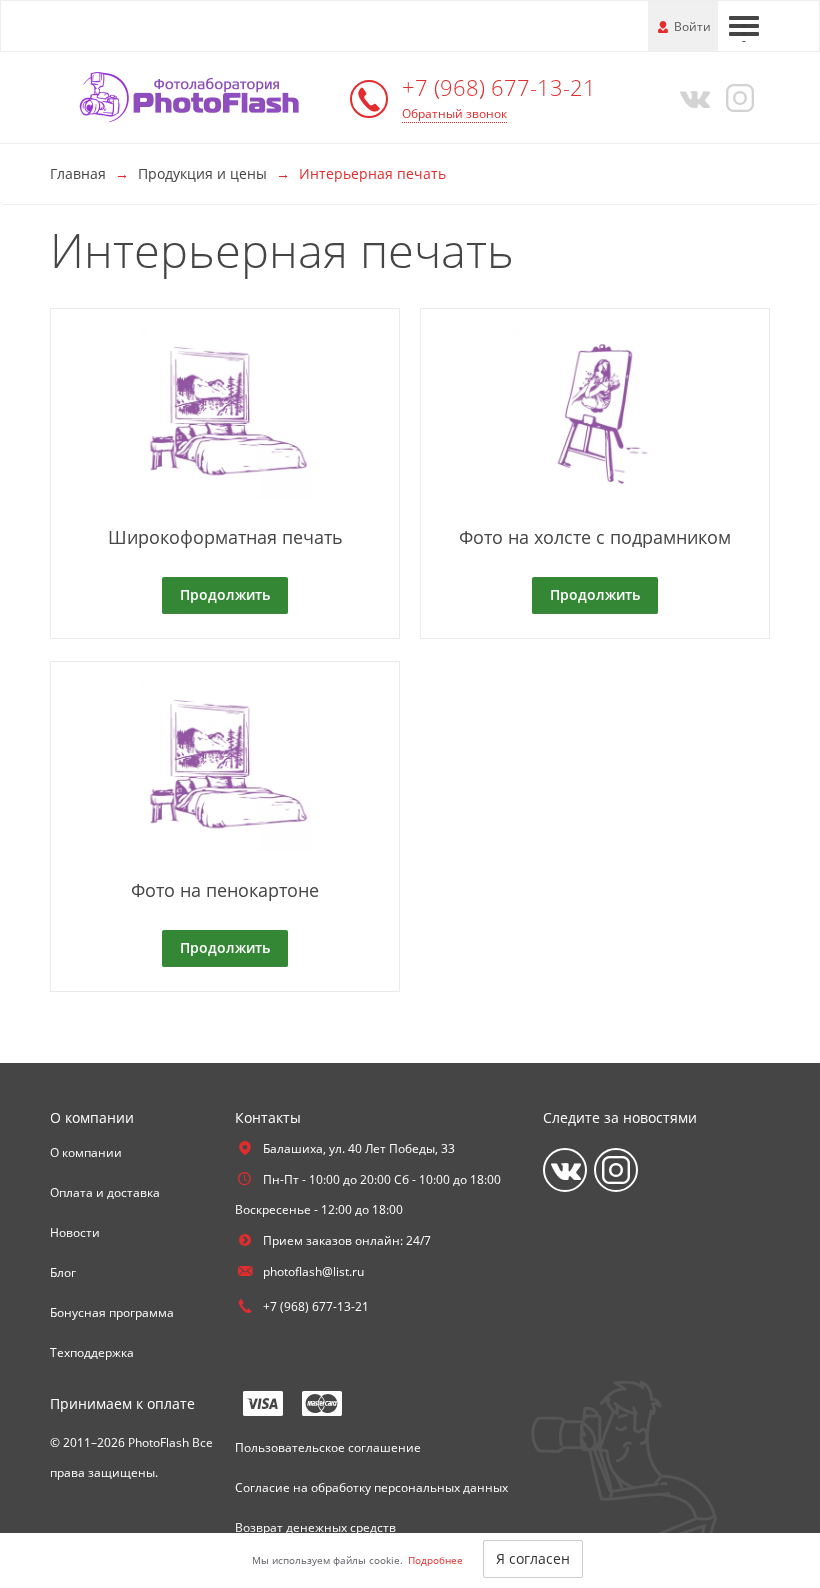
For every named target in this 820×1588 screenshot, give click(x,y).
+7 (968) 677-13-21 (499, 87)
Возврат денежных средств (315, 1527)
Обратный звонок (454, 113)
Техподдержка (92, 1352)
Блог (63, 1272)
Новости (75, 1232)
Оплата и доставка (105, 1192)
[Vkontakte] (691, 97)
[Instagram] (737, 97)
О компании (86, 1152)
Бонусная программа (112, 1312)
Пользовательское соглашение (328, 1447)
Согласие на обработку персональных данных (371, 1487)
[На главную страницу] (195, 95)
